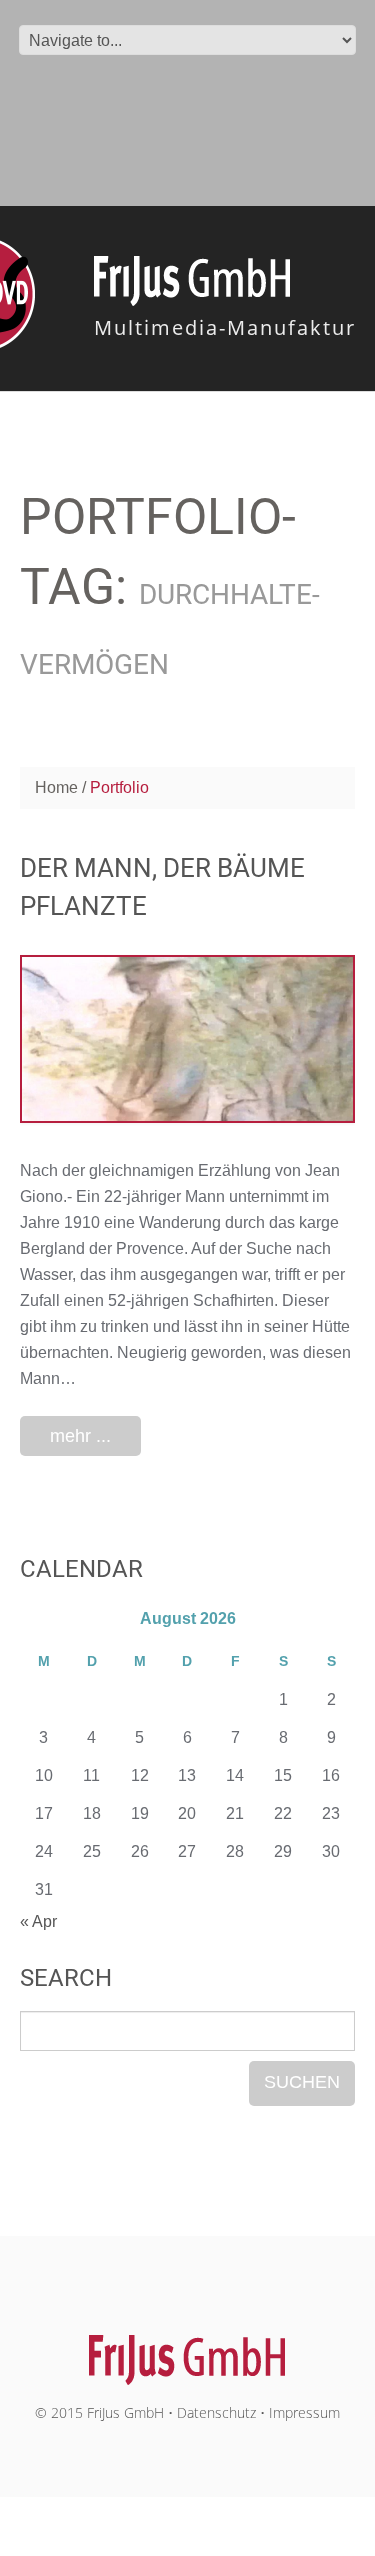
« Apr (38, 1921)
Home (56, 787)
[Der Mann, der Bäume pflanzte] (187, 1038)
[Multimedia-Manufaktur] (187, 2349)
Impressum (304, 2412)
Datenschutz (216, 2412)
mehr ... (80, 1436)
